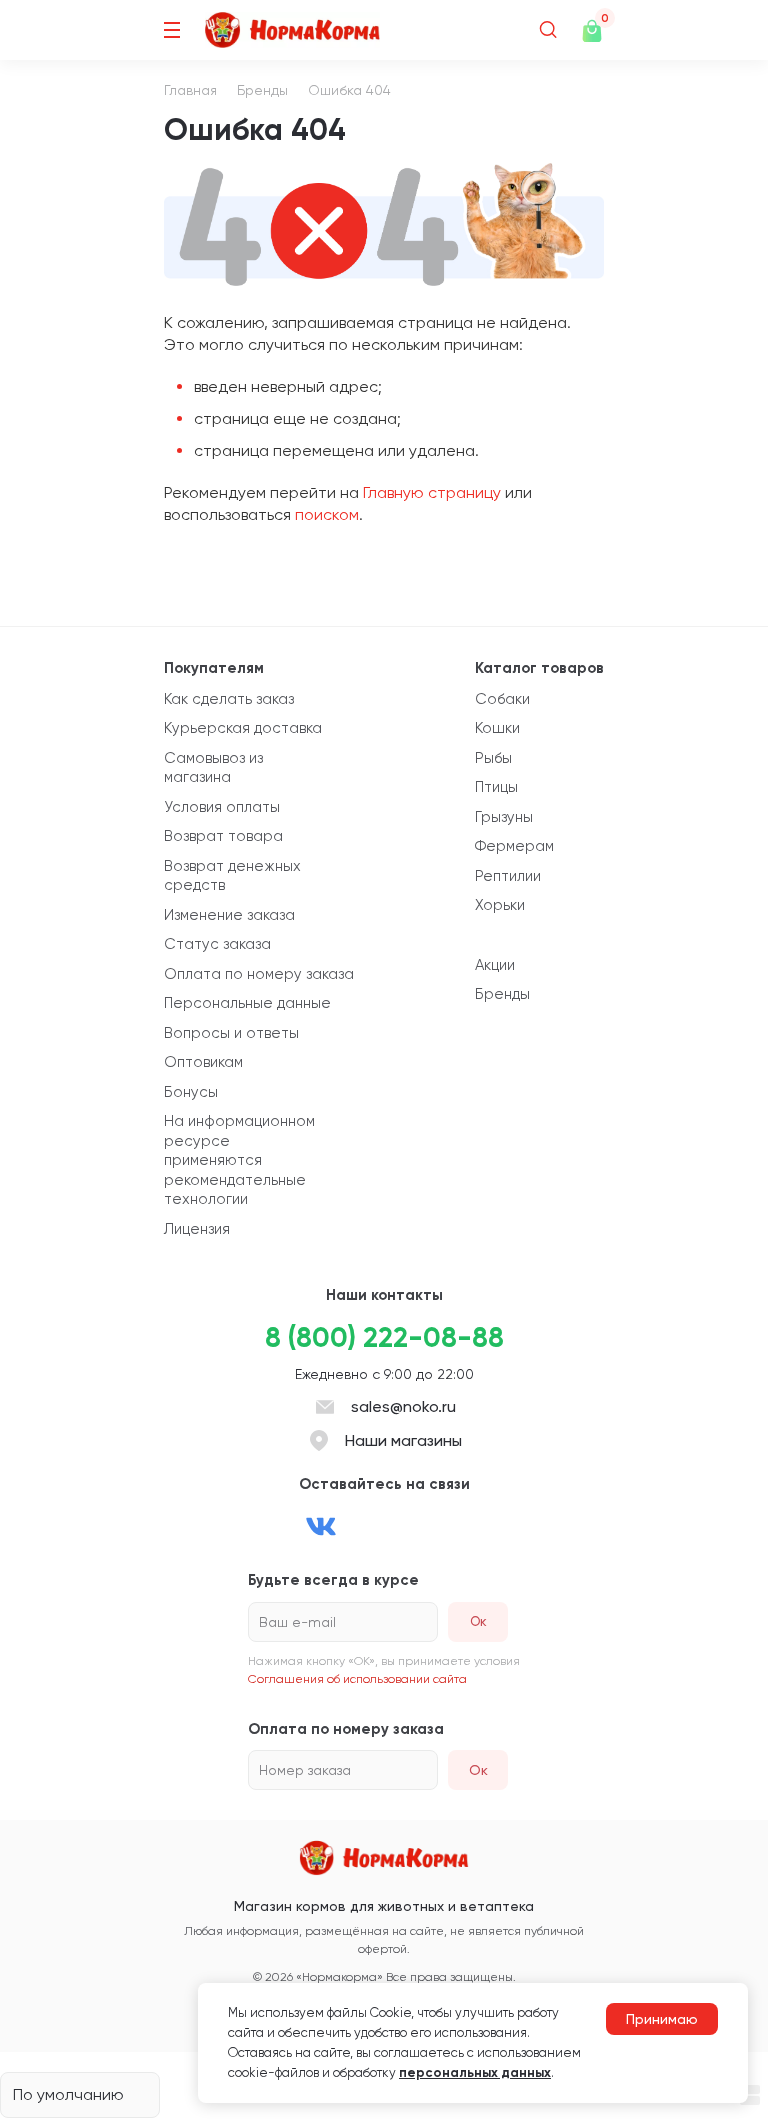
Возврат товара (223, 836)
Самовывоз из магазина (213, 768)
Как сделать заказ (229, 699)
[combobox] (80, 2095)
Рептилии (508, 876)
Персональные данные (247, 1003)
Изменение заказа (229, 915)
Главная (190, 90)
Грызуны (504, 817)
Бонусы (191, 1092)
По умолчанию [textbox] (68, 2094)
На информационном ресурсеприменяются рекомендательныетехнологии (239, 1160)
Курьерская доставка (243, 728)
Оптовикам (203, 1062)
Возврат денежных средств (232, 876)
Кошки (497, 728)
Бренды (262, 90)
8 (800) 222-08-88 (384, 1337)
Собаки (502, 699)
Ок (478, 1770)
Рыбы (493, 758)
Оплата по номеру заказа (259, 974)
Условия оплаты (222, 807)
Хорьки (500, 905)
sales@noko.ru (403, 1406)
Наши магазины (403, 1440)
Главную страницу (432, 492)
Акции (495, 965)
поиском (327, 514)
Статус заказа (217, 944)
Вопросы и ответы (231, 1033)
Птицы (496, 787)
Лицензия (197, 1229)
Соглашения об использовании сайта (357, 1679)
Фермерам (514, 846)
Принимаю (662, 2019)
